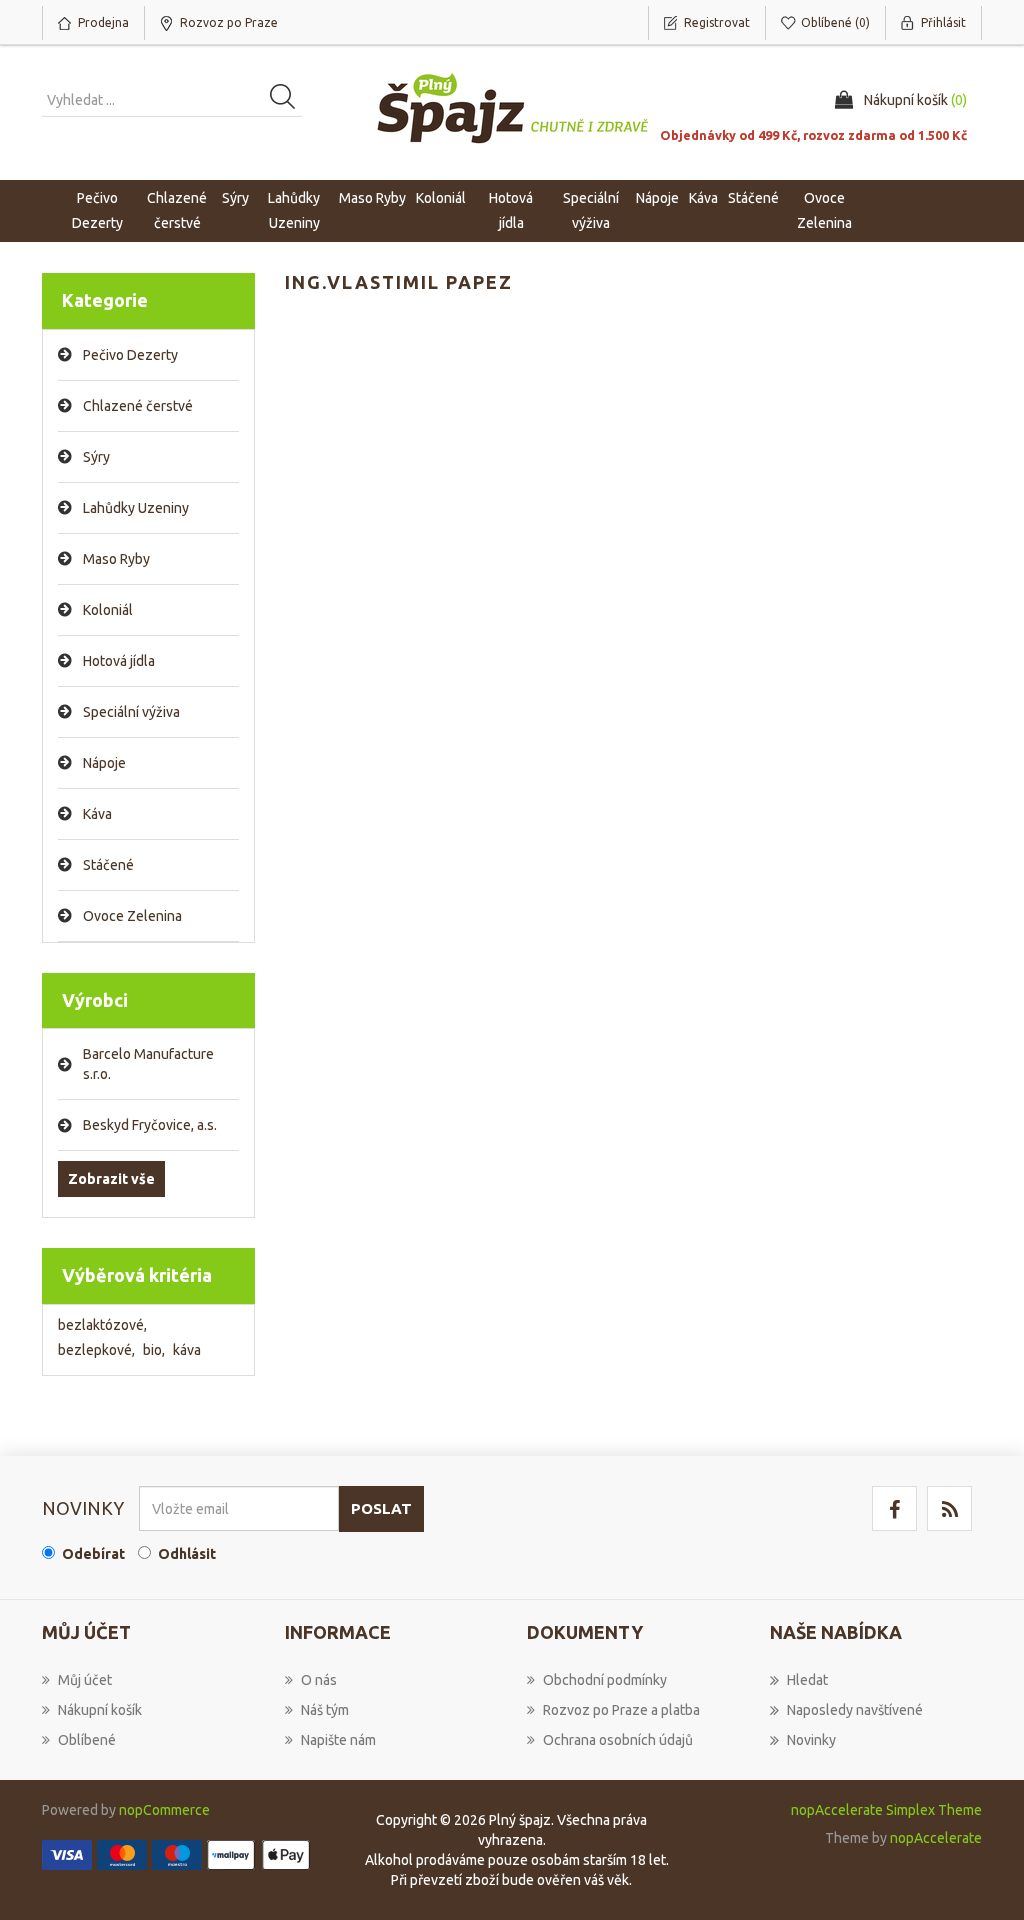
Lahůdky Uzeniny (136, 508)
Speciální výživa (131, 712)
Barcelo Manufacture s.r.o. (148, 1064)
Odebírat (93, 1554)
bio (154, 1350)
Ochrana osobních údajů (618, 1740)
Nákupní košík (100, 1710)
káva (187, 1350)
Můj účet (85, 1680)
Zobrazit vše (111, 1179)
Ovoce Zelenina (132, 916)
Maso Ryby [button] (372, 198)
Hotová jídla (119, 661)
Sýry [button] (235, 198)
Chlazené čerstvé (138, 406)
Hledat (807, 1680)
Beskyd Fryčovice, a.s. (150, 1125)
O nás (319, 1680)
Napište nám (338, 1740)
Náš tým (325, 1710)
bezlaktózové (102, 1325)
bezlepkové (96, 1350)
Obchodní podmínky (605, 1680)
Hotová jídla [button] (511, 210)
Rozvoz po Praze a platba (621, 1710)
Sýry (96, 457)
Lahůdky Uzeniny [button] (294, 210)
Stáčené (108, 865)
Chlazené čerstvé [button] (177, 210)
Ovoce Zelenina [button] (824, 210)
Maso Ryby (116, 559)
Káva (703, 198)
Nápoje (104, 763)
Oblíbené (87, 1740)
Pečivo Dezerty (130, 355)
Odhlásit (187, 1554)
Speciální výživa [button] (591, 210)
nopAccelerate (936, 1838)
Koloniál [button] (441, 198)
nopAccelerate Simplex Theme (886, 1810)
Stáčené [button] (753, 198)
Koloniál (108, 610)
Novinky (811, 1740)
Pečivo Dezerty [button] (97, 210)
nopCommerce (164, 1810)
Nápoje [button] (657, 198)
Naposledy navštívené (855, 1710)
